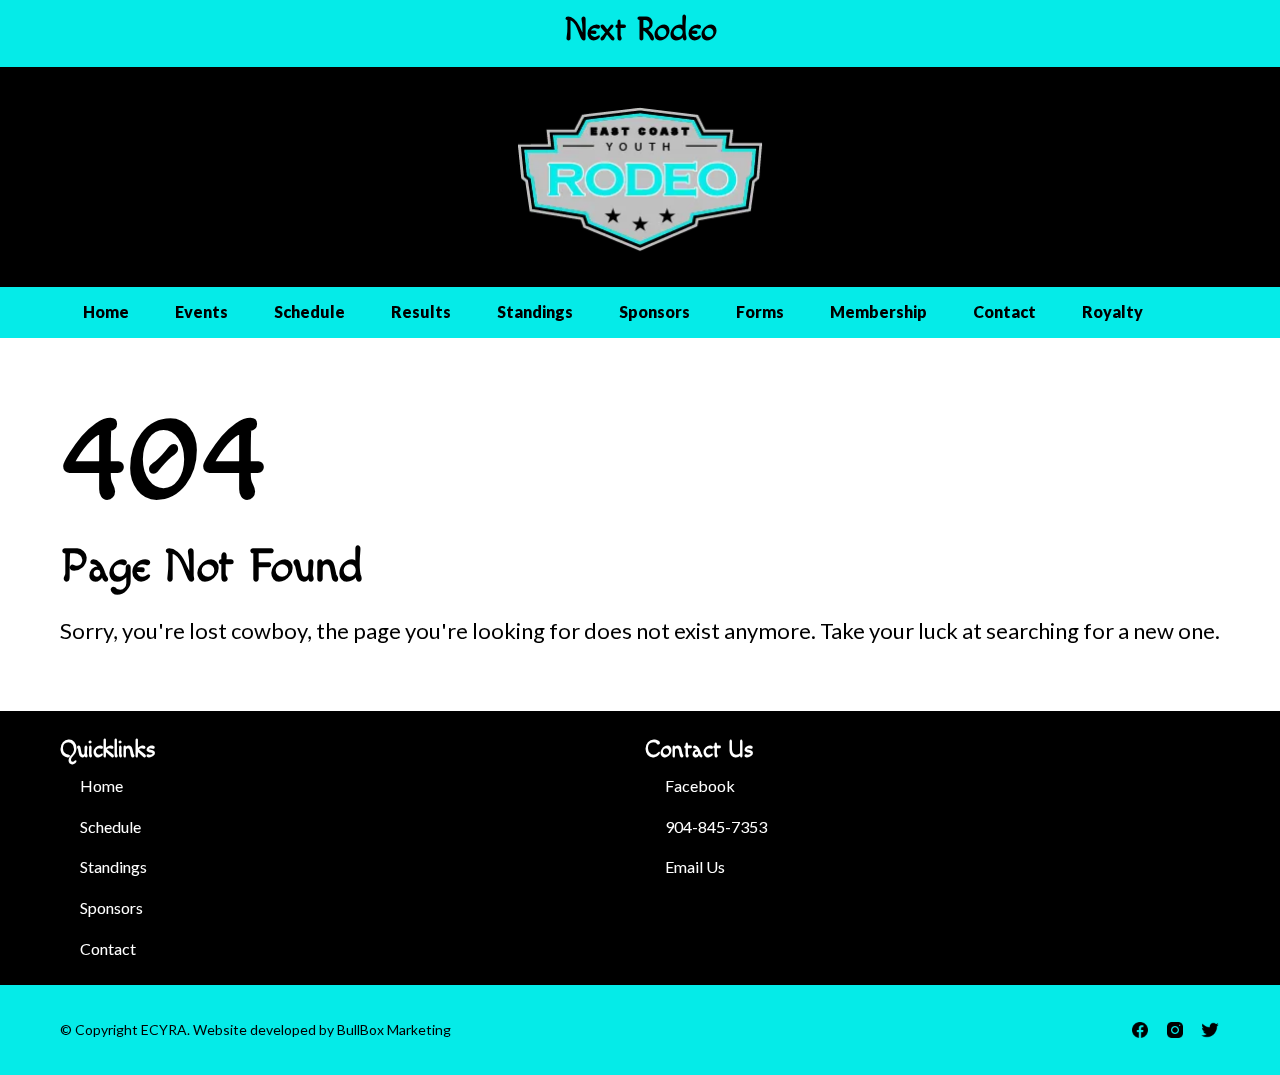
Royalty (1112, 311)
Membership (878, 311)
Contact (1004, 311)
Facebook (700, 785)
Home (106, 311)
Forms (760, 311)
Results (421, 311)
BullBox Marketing (394, 1029)
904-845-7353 (716, 826)
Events (201, 311)
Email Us (695, 866)
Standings (535, 311)
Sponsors (654, 311)
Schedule (309, 311)
